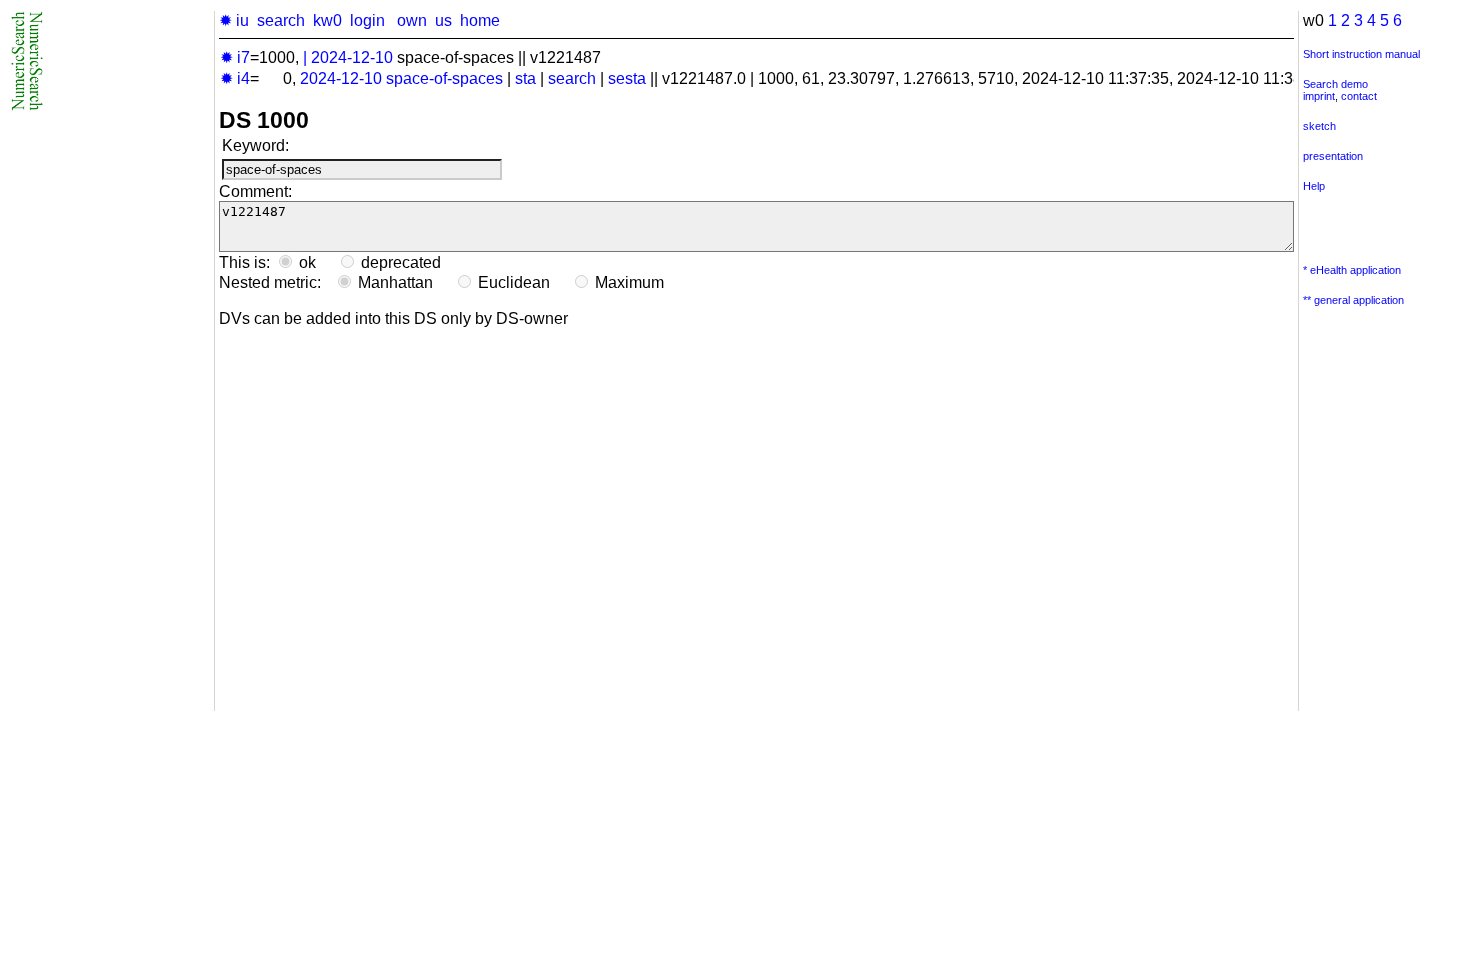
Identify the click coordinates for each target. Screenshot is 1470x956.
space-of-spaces (444, 78)
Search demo (1335, 84)
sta (525, 78)
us (443, 20)
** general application (1353, 300)
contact (1359, 96)
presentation (1333, 156)
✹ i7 (235, 57)
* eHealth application (1352, 270)
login (367, 20)
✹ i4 (235, 78)
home (480, 20)
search (281, 20)
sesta (627, 78)
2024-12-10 (352, 57)
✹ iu (234, 20)
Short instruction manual (1361, 54)
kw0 (327, 20)
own (412, 20)
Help (1314, 186)
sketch (1319, 126)
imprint (1319, 96)
